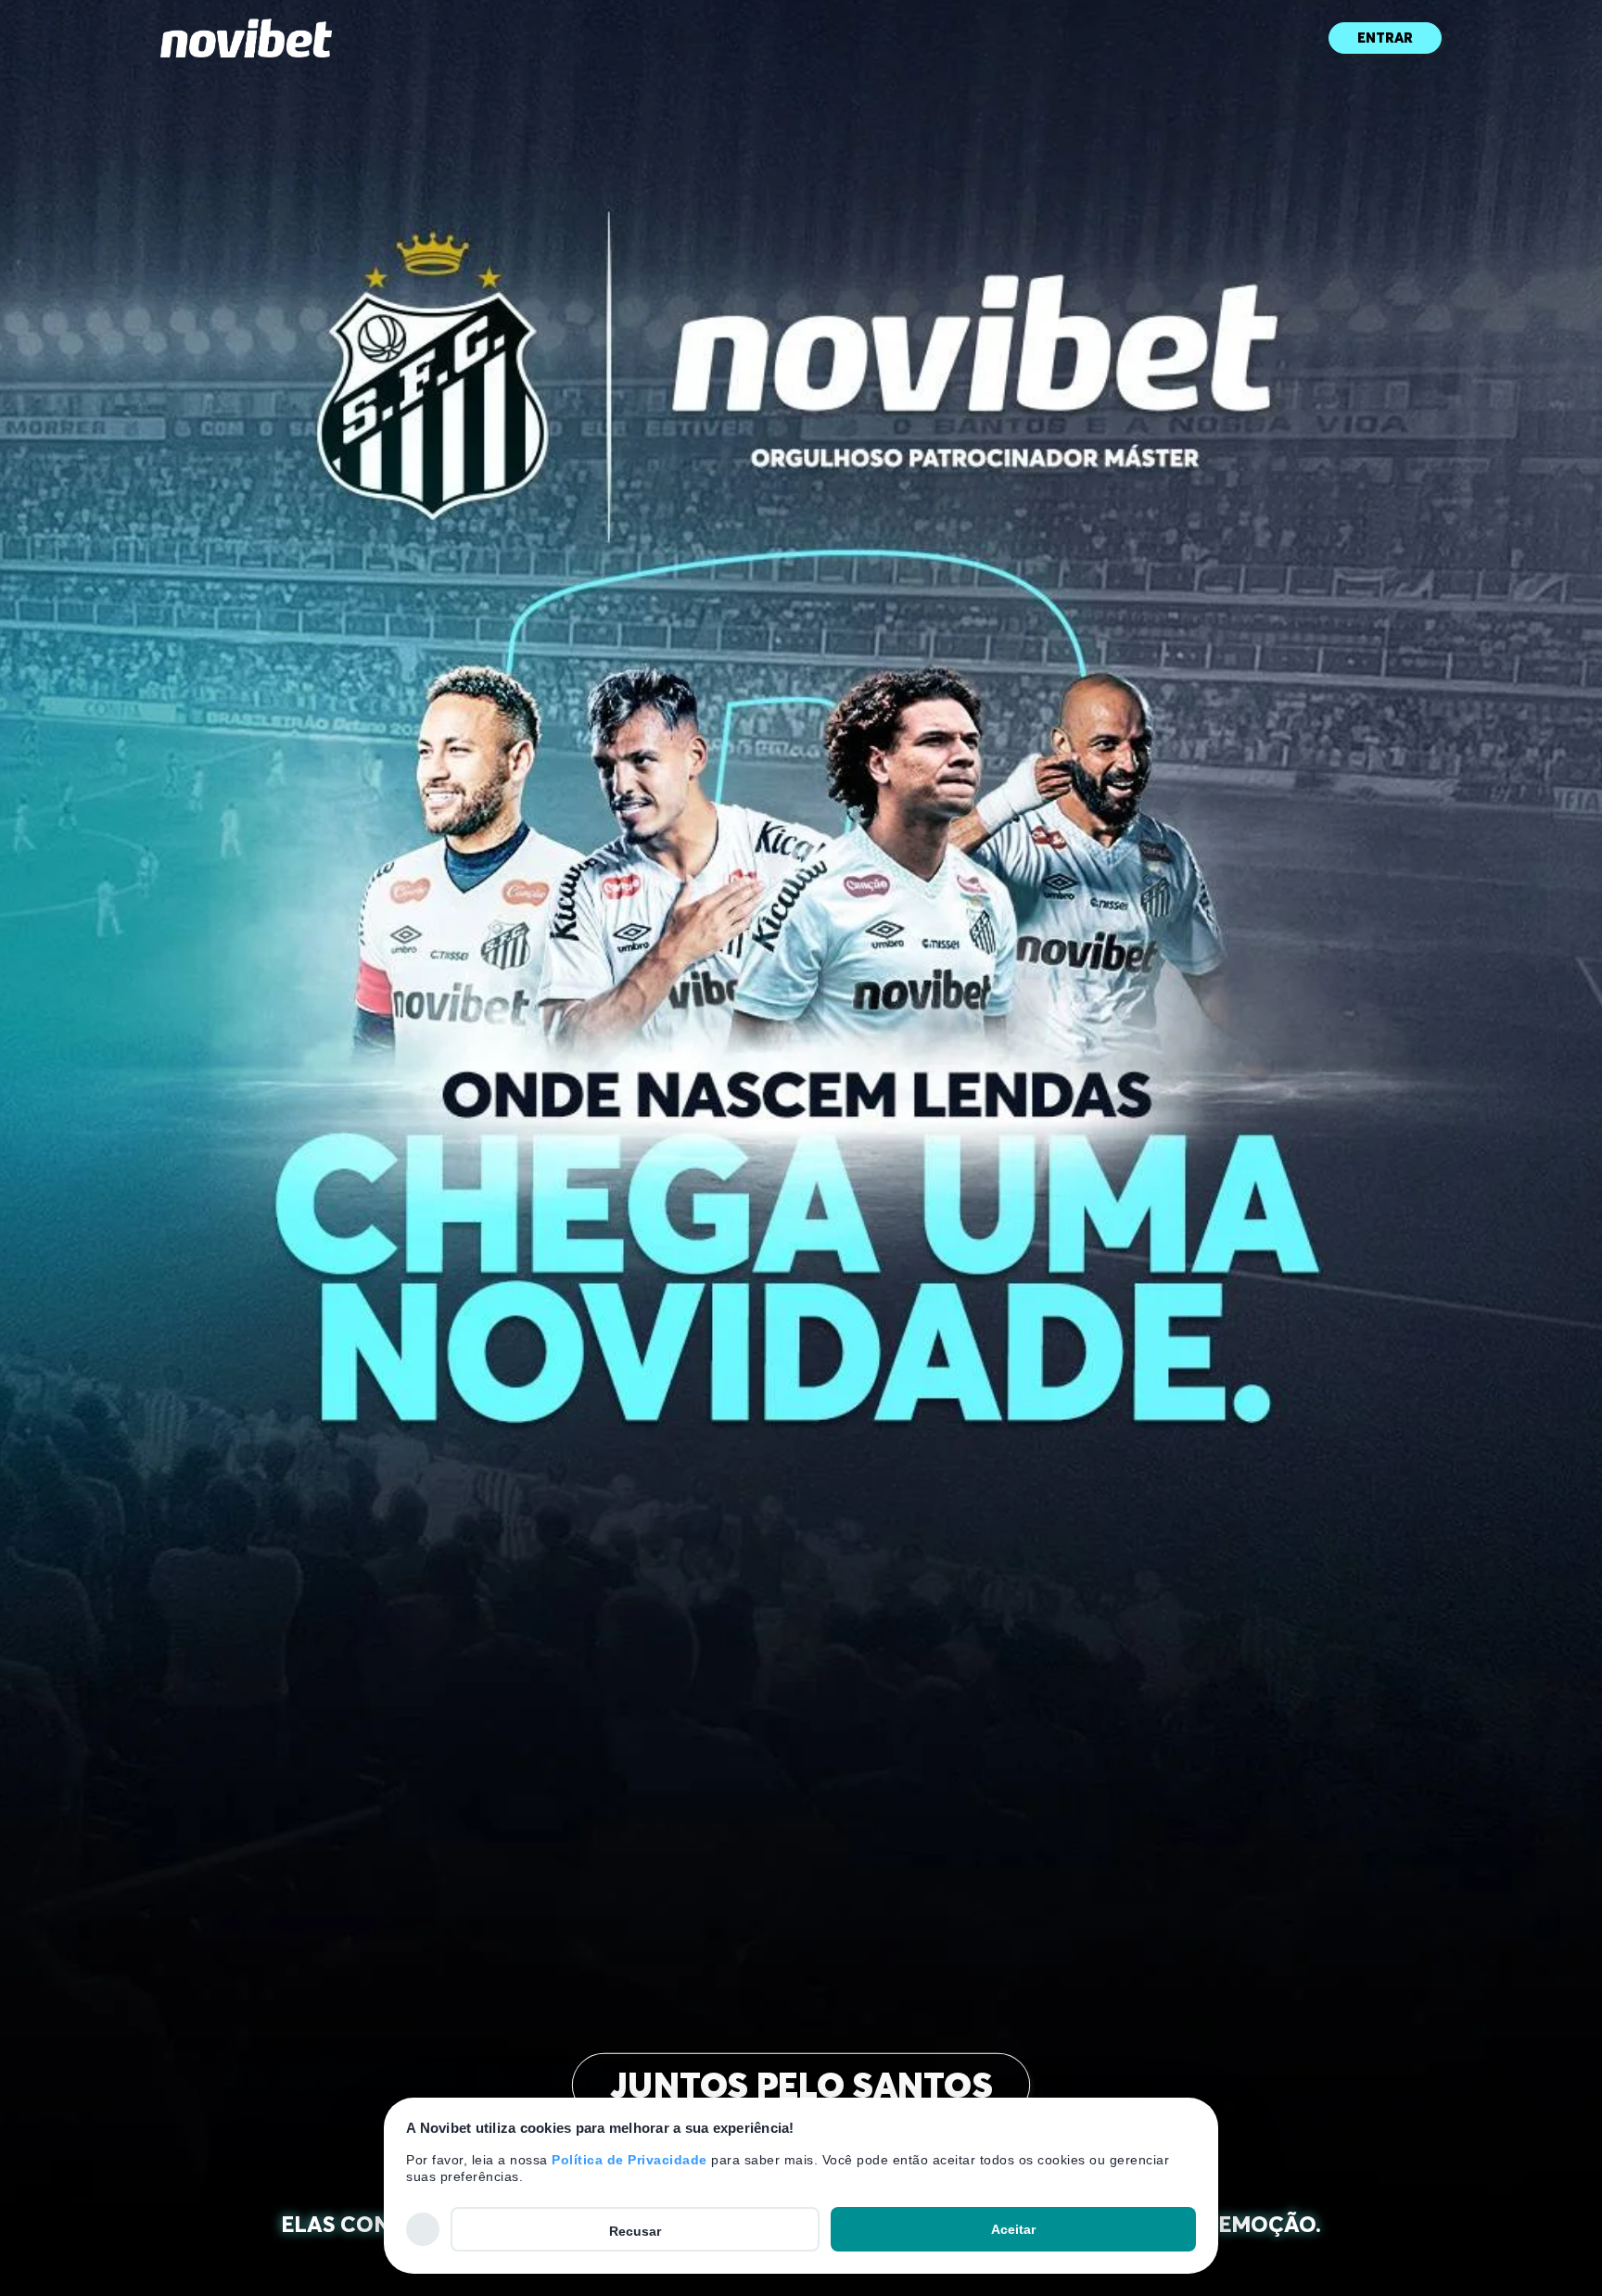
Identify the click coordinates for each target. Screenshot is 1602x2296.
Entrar (1385, 38)
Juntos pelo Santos (801, 2085)
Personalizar (423, 2229)
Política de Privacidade (629, 2160)
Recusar (635, 2231)
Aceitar (1013, 2229)
